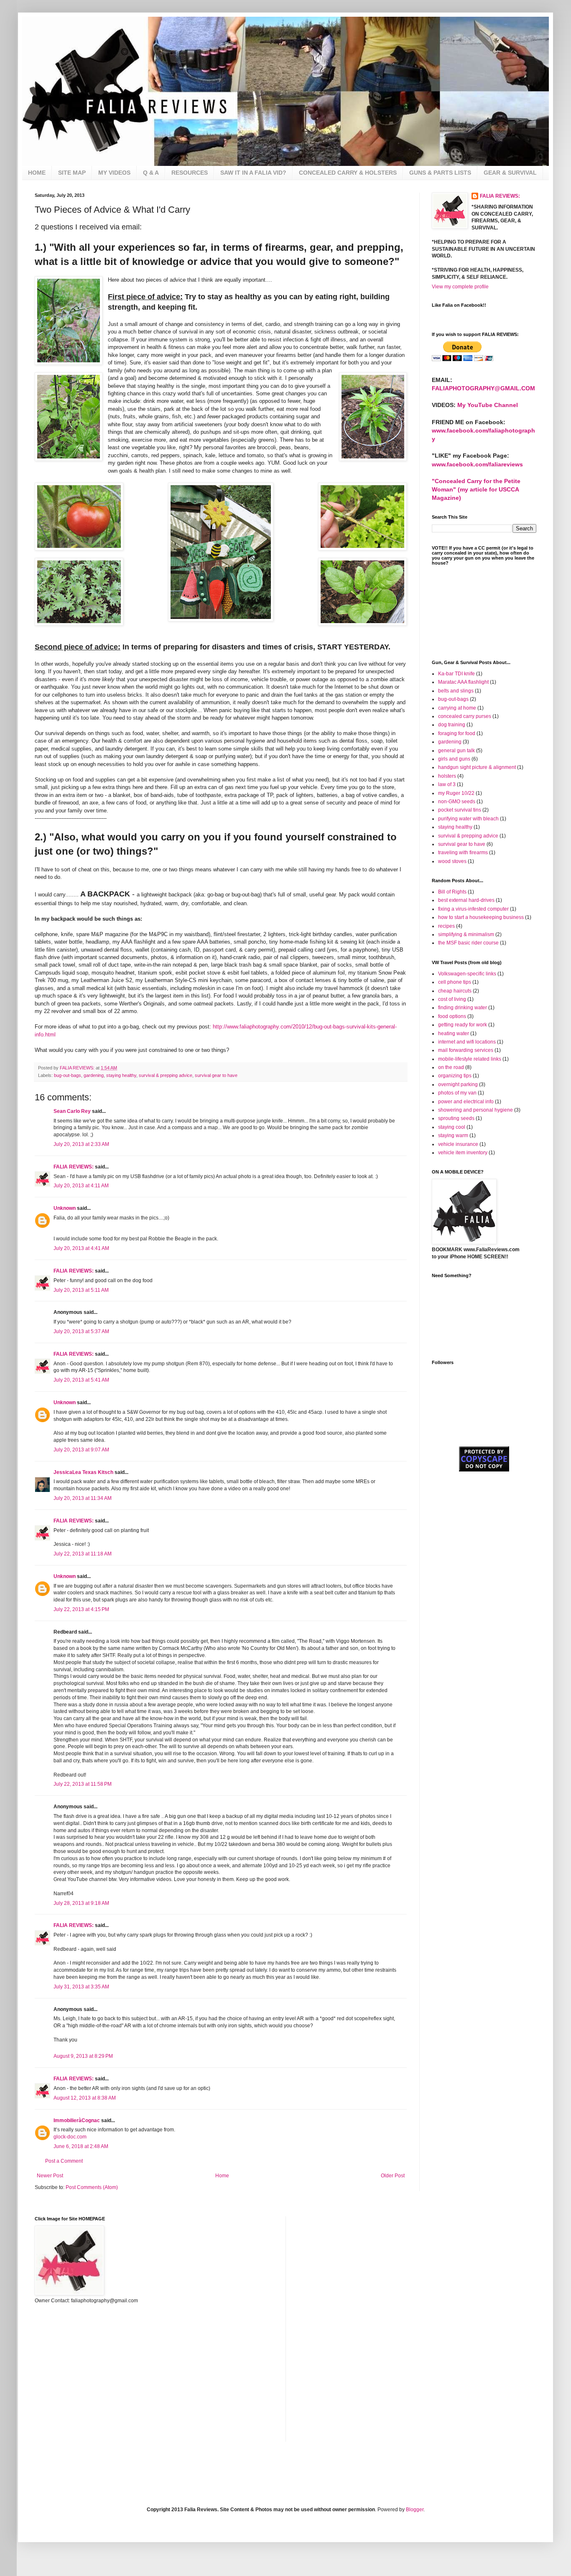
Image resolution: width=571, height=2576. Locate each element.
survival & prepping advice (166, 1075)
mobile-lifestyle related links (470, 1059)
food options (452, 1016)
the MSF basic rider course (468, 943)
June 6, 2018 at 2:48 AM (81, 2146)
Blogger (415, 2510)
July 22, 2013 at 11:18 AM (83, 1554)
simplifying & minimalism (466, 934)
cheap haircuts (455, 991)
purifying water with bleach (468, 819)
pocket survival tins (460, 810)
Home (222, 2176)
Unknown (65, 1208)
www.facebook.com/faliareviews (477, 464)
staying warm (453, 1135)
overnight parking (458, 1084)
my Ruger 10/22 (456, 793)
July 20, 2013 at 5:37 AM (81, 1331)
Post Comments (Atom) (92, 2187)
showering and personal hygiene (475, 1110)
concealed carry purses (465, 716)
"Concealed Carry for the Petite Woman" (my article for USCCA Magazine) (476, 489)
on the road (451, 1067)
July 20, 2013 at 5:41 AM (81, 1380)
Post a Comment (64, 2161)
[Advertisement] (474, 1528)
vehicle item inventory (463, 1153)
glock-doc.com (70, 2137)
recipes (446, 926)
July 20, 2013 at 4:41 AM (81, 1248)
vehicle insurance (458, 1144)
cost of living (452, 999)
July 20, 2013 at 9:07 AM (81, 1450)
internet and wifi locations (467, 1042)
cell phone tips (455, 982)
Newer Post (50, 2176)
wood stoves (452, 861)
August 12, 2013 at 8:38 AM (85, 2098)
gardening (94, 1075)
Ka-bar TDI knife (456, 674)
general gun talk (456, 751)
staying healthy (121, 1075)
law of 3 (447, 784)
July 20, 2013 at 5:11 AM (81, 1290)
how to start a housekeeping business (481, 917)
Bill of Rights (452, 892)
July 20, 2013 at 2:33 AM (81, 1144)
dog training (452, 725)
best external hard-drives (466, 900)
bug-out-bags (68, 1075)
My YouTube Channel (488, 405)
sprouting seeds (456, 1118)
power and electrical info (466, 1102)
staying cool (452, 1127)
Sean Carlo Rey (72, 1111)
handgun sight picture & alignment (477, 767)
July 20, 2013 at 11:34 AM (83, 1498)
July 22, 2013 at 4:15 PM (81, 1609)
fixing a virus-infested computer (473, 909)
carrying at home (457, 708)
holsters (447, 776)
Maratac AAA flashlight (463, 682)
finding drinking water (463, 1008)
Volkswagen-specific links (467, 974)
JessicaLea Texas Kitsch (83, 1472)
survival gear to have (216, 1075)
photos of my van (457, 1093)
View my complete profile (460, 287)
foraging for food (457, 733)
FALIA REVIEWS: (74, 1167)
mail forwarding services (466, 1050)
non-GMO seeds (457, 802)
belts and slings (456, 691)
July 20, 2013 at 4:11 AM (81, 1186)
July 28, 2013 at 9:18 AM (81, 1903)
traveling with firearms (463, 853)
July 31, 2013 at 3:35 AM (81, 1987)
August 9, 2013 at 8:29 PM (83, 2056)
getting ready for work (463, 1025)
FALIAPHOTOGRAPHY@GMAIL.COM (483, 388)
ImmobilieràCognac (77, 2120)
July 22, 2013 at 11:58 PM (83, 1784)
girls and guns (454, 759)
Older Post (393, 2176)
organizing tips (455, 1076)
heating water (454, 1033)
